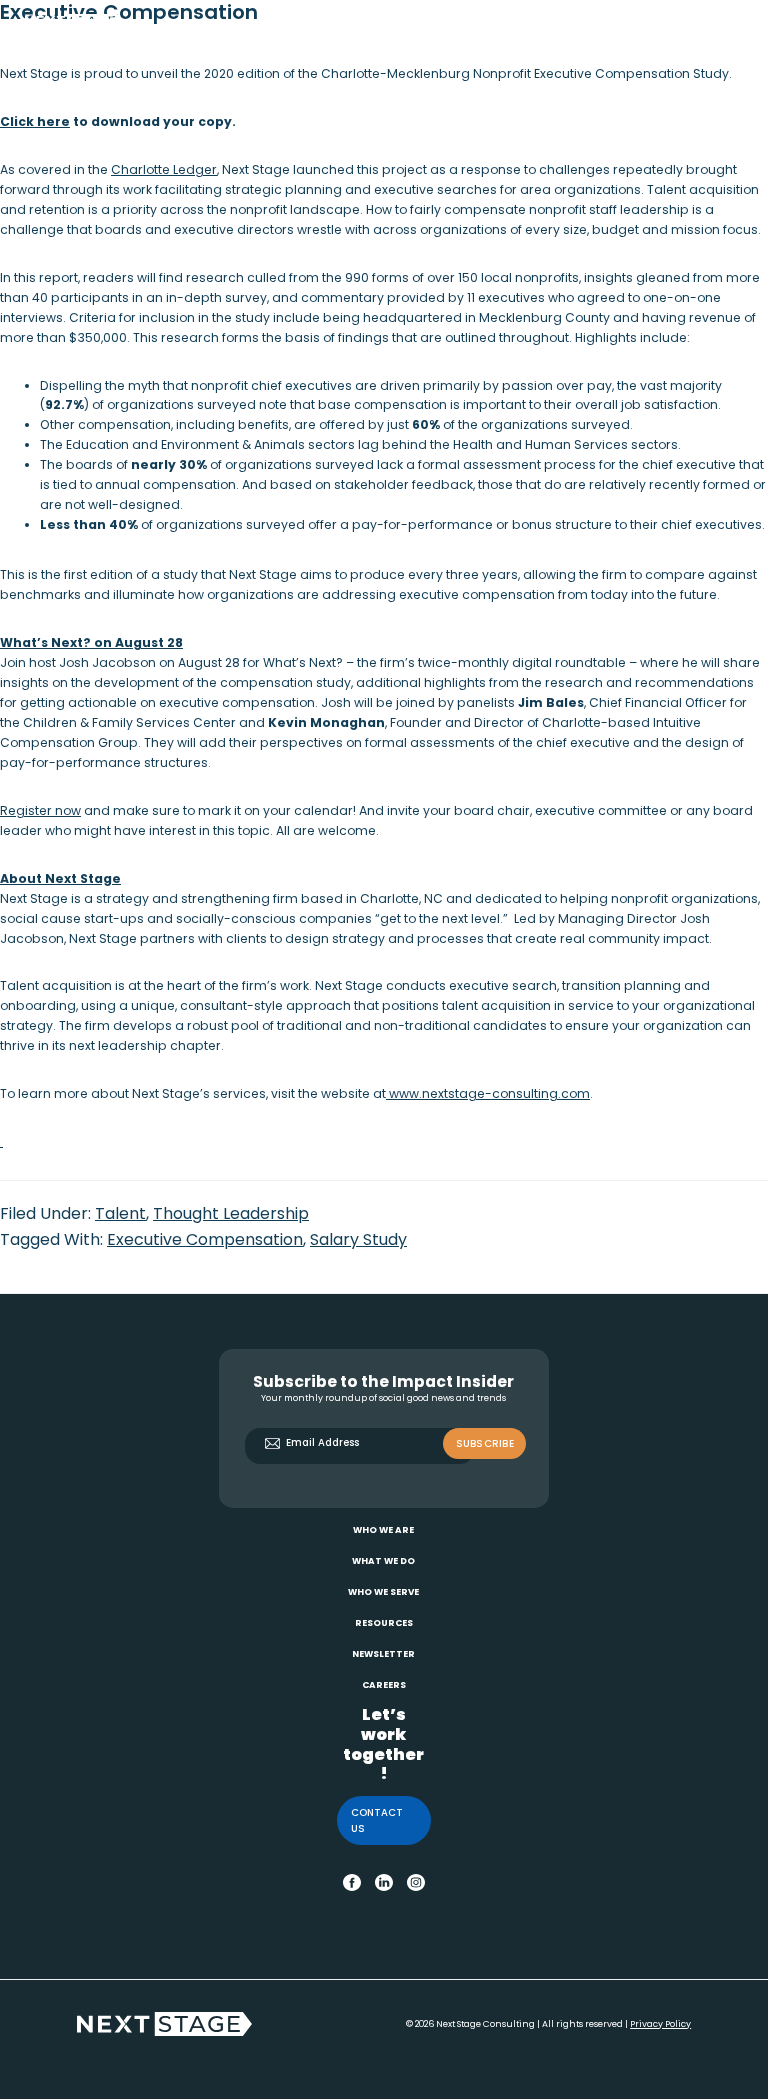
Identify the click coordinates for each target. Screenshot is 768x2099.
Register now (40, 810)
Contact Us (377, 1820)
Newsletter (383, 1654)
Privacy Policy (660, 2024)
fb (348, 1880)
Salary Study (358, 1239)
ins (414, 1880)
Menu (728, 21)
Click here (35, 121)
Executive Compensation (205, 1239)
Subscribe (485, 1443)
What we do (383, 1561)
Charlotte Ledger (164, 169)
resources (384, 1623)
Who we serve (383, 1592)
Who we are (383, 1530)
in (379, 1880)
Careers (384, 1685)
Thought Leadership (231, 1213)
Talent (120, 1213)
